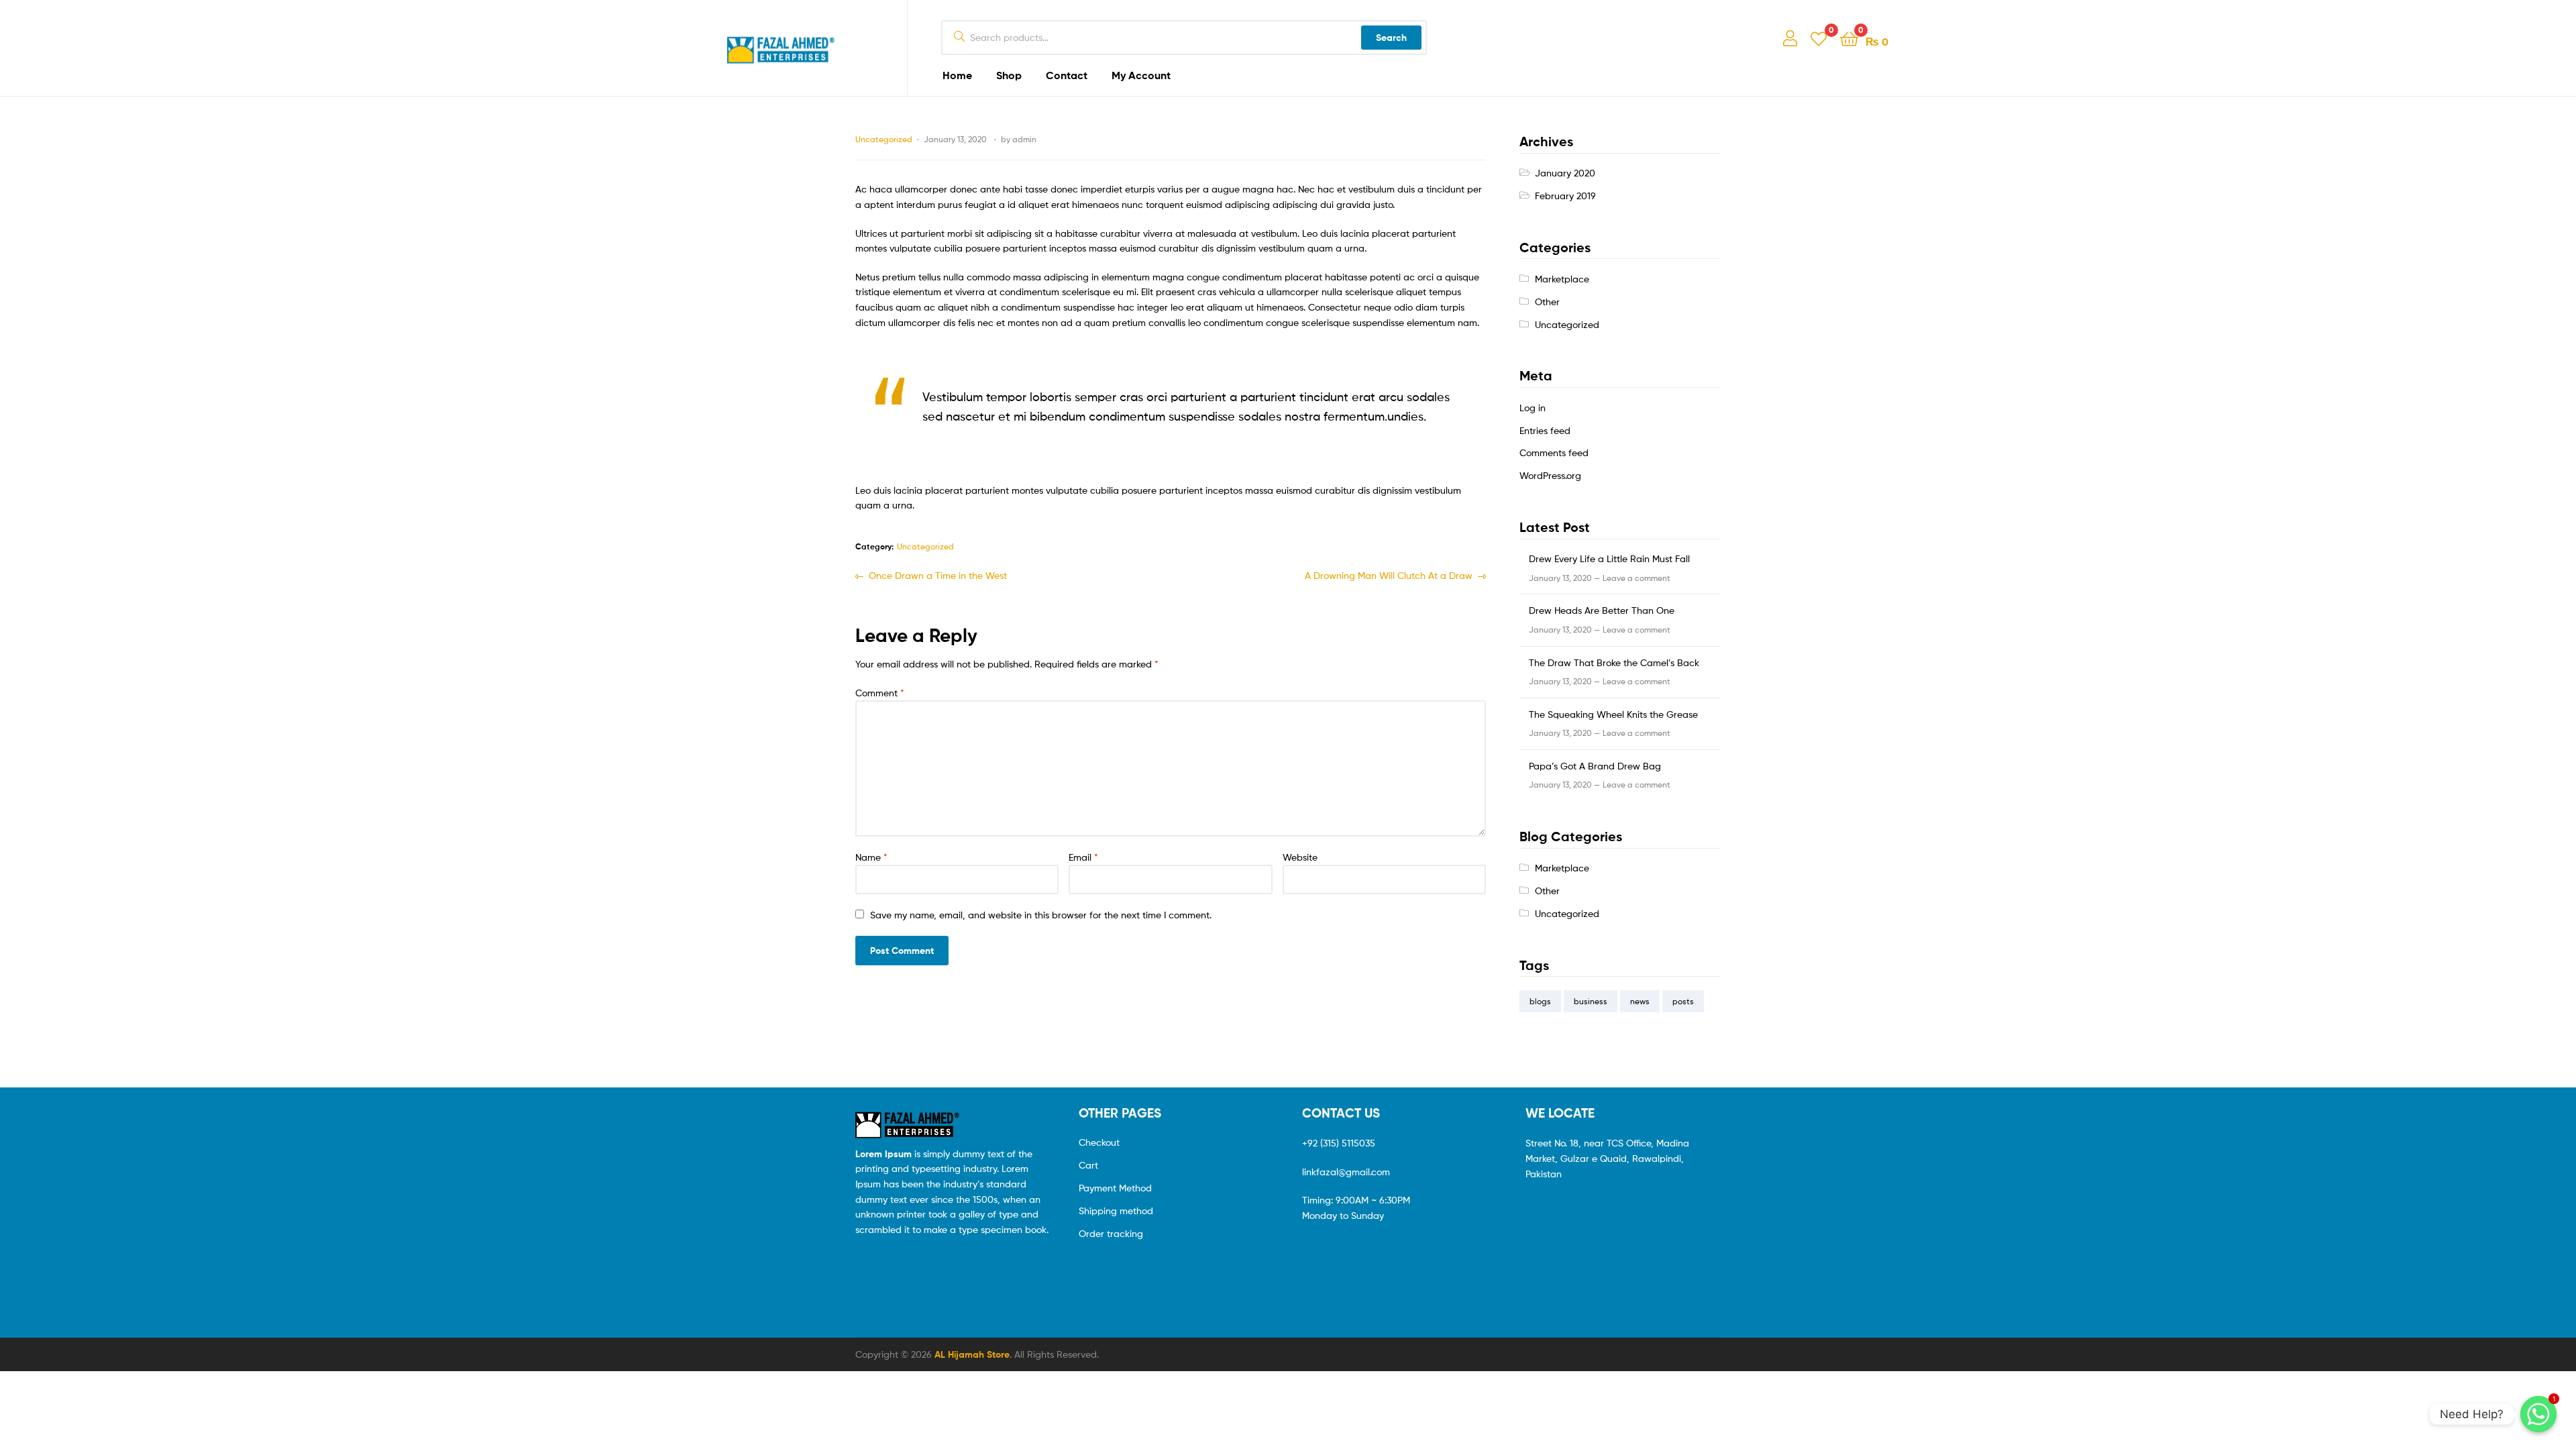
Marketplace (1562, 279)
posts (1683, 1001)
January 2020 (1565, 173)
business (1591, 1001)
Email (1083, 857)
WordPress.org (1550, 475)
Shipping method (1116, 1211)
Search (1391, 38)
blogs (1540, 1001)
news (1640, 1001)
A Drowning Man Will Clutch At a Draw (1389, 575)
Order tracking (1111, 1233)
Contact (1067, 75)
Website (1300, 857)
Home (957, 75)
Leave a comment (1636, 578)
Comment (880, 693)
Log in (1533, 408)
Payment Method (1115, 1188)
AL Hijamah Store (972, 1354)
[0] (1819, 38)
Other (1547, 302)
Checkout (1099, 1142)
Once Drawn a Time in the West (937, 575)
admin (1024, 139)
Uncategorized (884, 139)
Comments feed (1554, 452)
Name (871, 857)
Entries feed (1545, 430)
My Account (1141, 75)
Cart (1088, 1165)
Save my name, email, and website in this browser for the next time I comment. (1041, 915)
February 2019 (1565, 196)
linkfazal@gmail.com (1346, 1172)
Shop (1009, 75)
